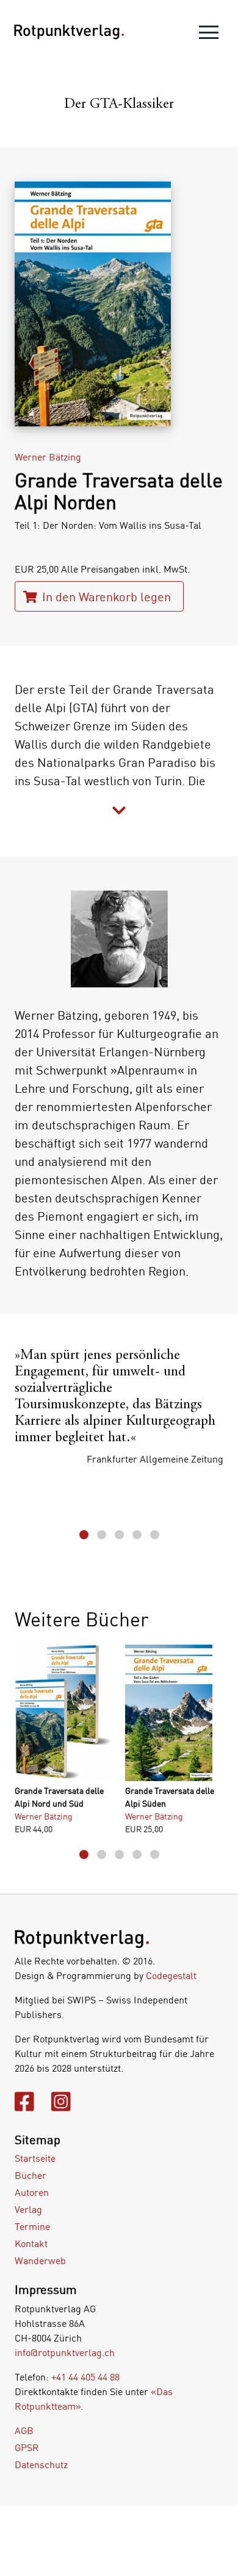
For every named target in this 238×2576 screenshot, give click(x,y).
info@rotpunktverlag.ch (65, 2352)
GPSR (27, 2447)
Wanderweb (40, 2260)
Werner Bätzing (48, 457)
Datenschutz (41, 2465)
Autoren (32, 2192)
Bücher (31, 2175)
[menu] (209, 35)
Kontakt (31, 2243)
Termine (32, 2226)
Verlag (28, 2209)
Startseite (35, 2158)
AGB (24, 2430)
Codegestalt (171, 1975)
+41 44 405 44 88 (85, 2377)
